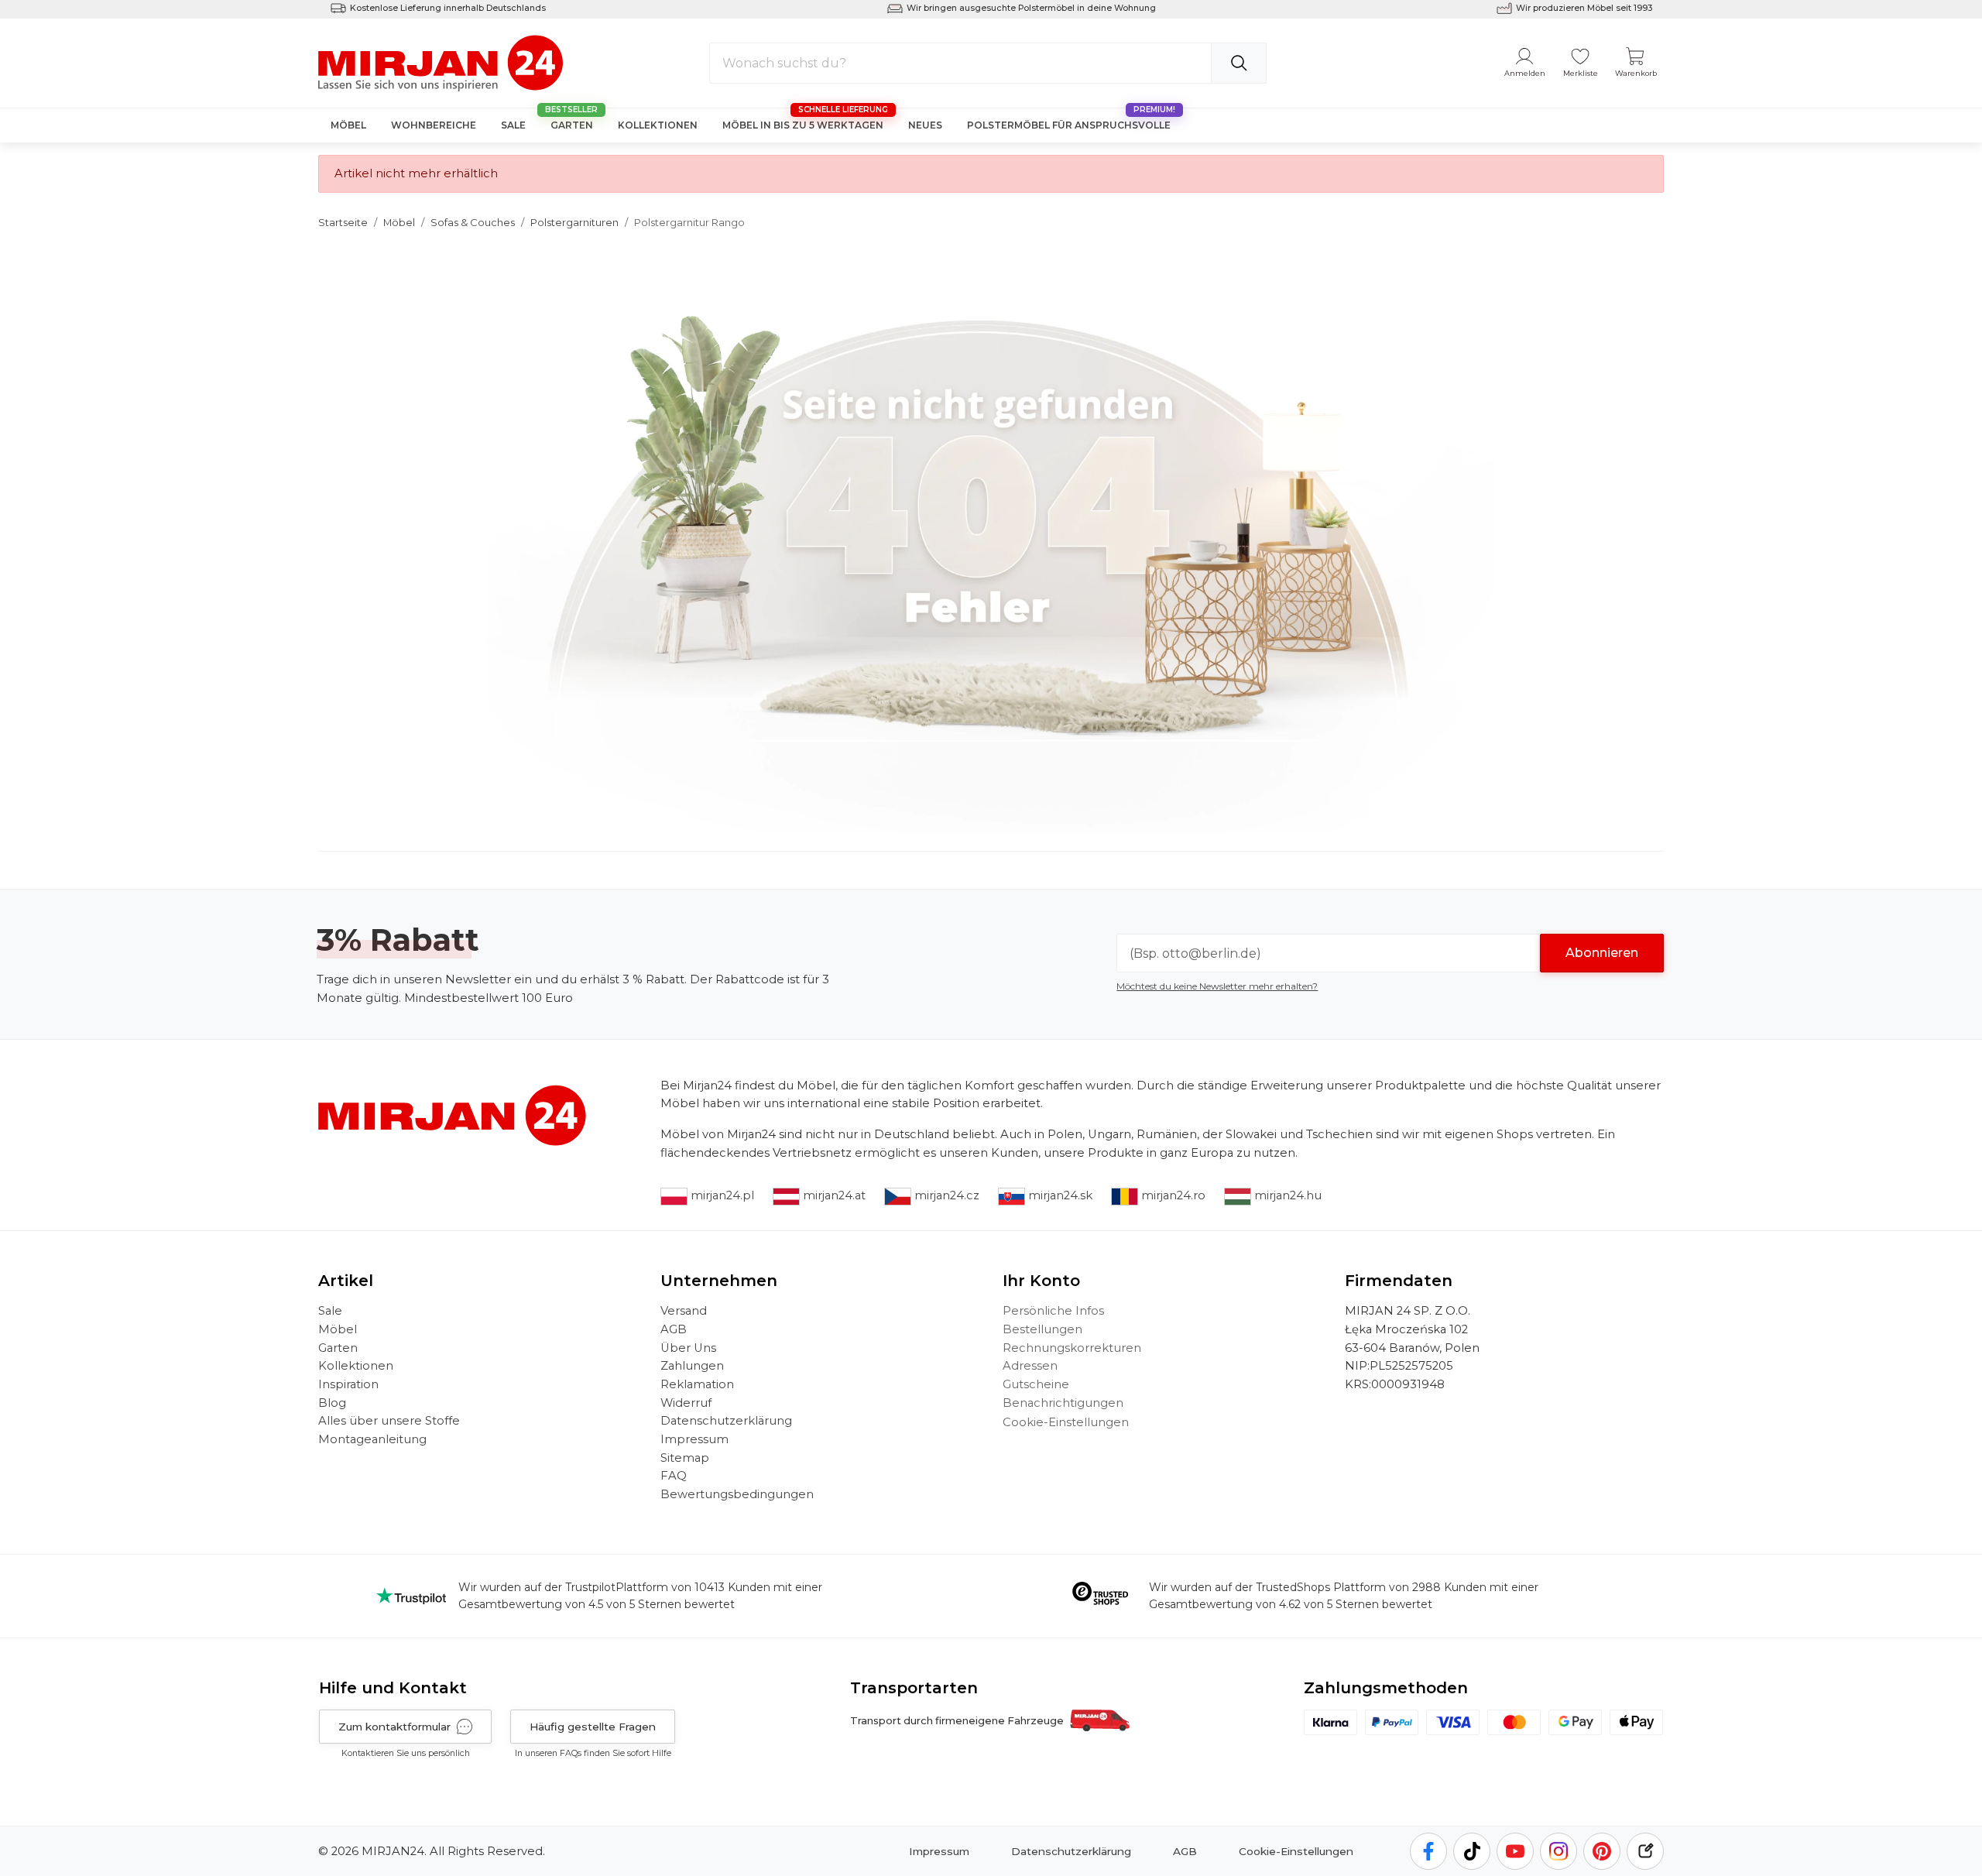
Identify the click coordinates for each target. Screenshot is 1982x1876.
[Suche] (1239, 63)
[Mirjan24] (442, 62)
